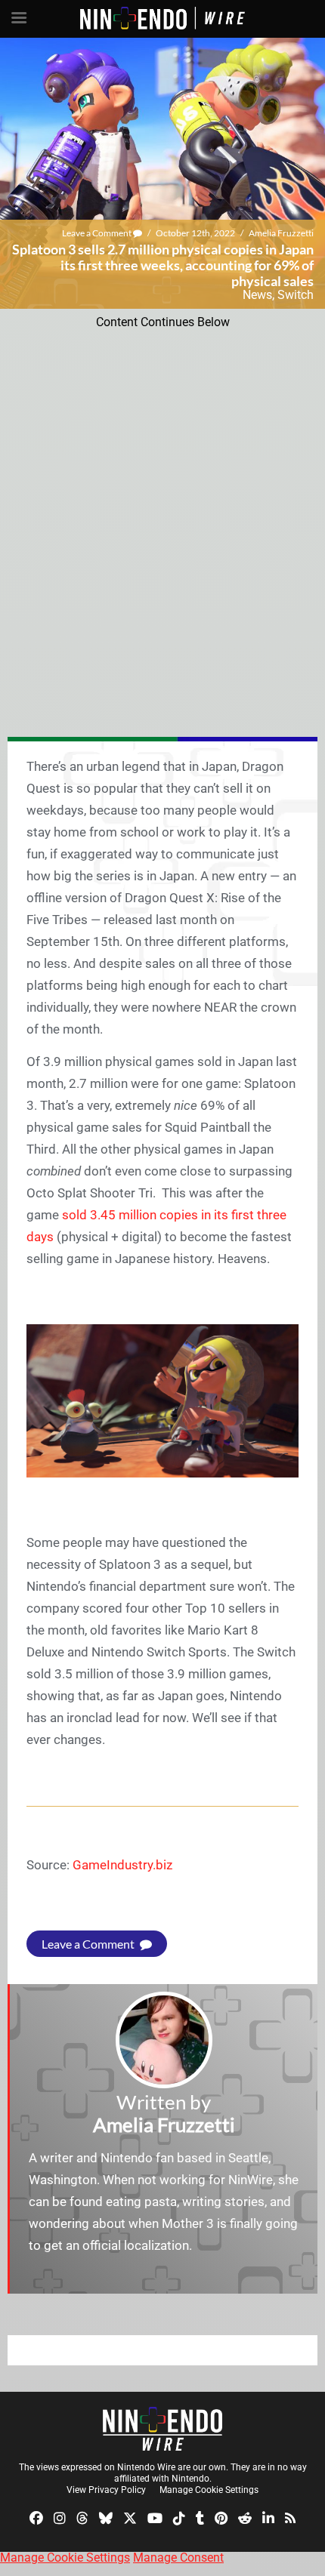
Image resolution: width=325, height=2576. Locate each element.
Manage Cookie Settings (209, 2490)
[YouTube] (155, 2517)
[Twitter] (130, 2517)
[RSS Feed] (290, 2517)
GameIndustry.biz (122, 1865)
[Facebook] (36, 2517)
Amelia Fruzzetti (281, 233)
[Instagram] (60, 2517)
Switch (296, 295)
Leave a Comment (97, 233)
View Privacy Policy (106, 2490)
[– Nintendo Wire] (162, 2429)
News (257, 295)
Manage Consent (178, 2558)
